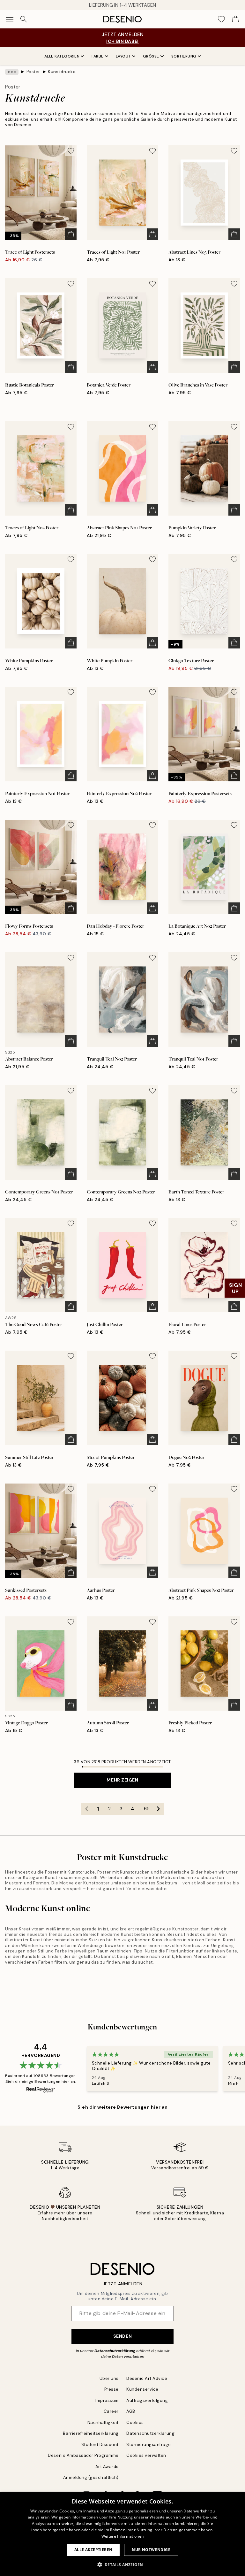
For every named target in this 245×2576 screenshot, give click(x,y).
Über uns (109, 2378)
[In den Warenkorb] (71, 234)
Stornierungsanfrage (149, 2445)
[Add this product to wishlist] (71, 151)
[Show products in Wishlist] (221, 19)
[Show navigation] (10, 19)
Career (111, 2411)
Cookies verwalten (146, 2455)
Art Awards (107, 2467)
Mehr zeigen (122, 1780)
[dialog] (122, 2534)
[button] (123, 2564)
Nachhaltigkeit (103, 2423)
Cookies (135, 2423)
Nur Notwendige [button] (151, 2550)
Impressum (107, 2400)
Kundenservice (142, 2389)
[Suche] (24, 19)
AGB (131, 2411)
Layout (123, 56)
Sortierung (184, 56)
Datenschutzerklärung (115, 2351)
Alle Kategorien (62, 56)
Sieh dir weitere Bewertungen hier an (122, 2107)
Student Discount (100, 2445)
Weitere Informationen (122, 2536)
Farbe (98, 56)
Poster (33, 72)
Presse (111, 2389)
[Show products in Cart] (235, 19)
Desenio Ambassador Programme (83, 2455)
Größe (151, 56)
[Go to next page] (158, 1809)
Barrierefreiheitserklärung (91, 2433)
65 (147, 1809)
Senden (122, 2336)
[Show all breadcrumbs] (12, 72)
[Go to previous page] (86, 1809)
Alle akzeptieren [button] (93, 2550)
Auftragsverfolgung (147, 2400)
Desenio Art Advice (147, 2378)
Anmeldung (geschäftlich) (91, 2477)
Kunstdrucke (62, 72)
